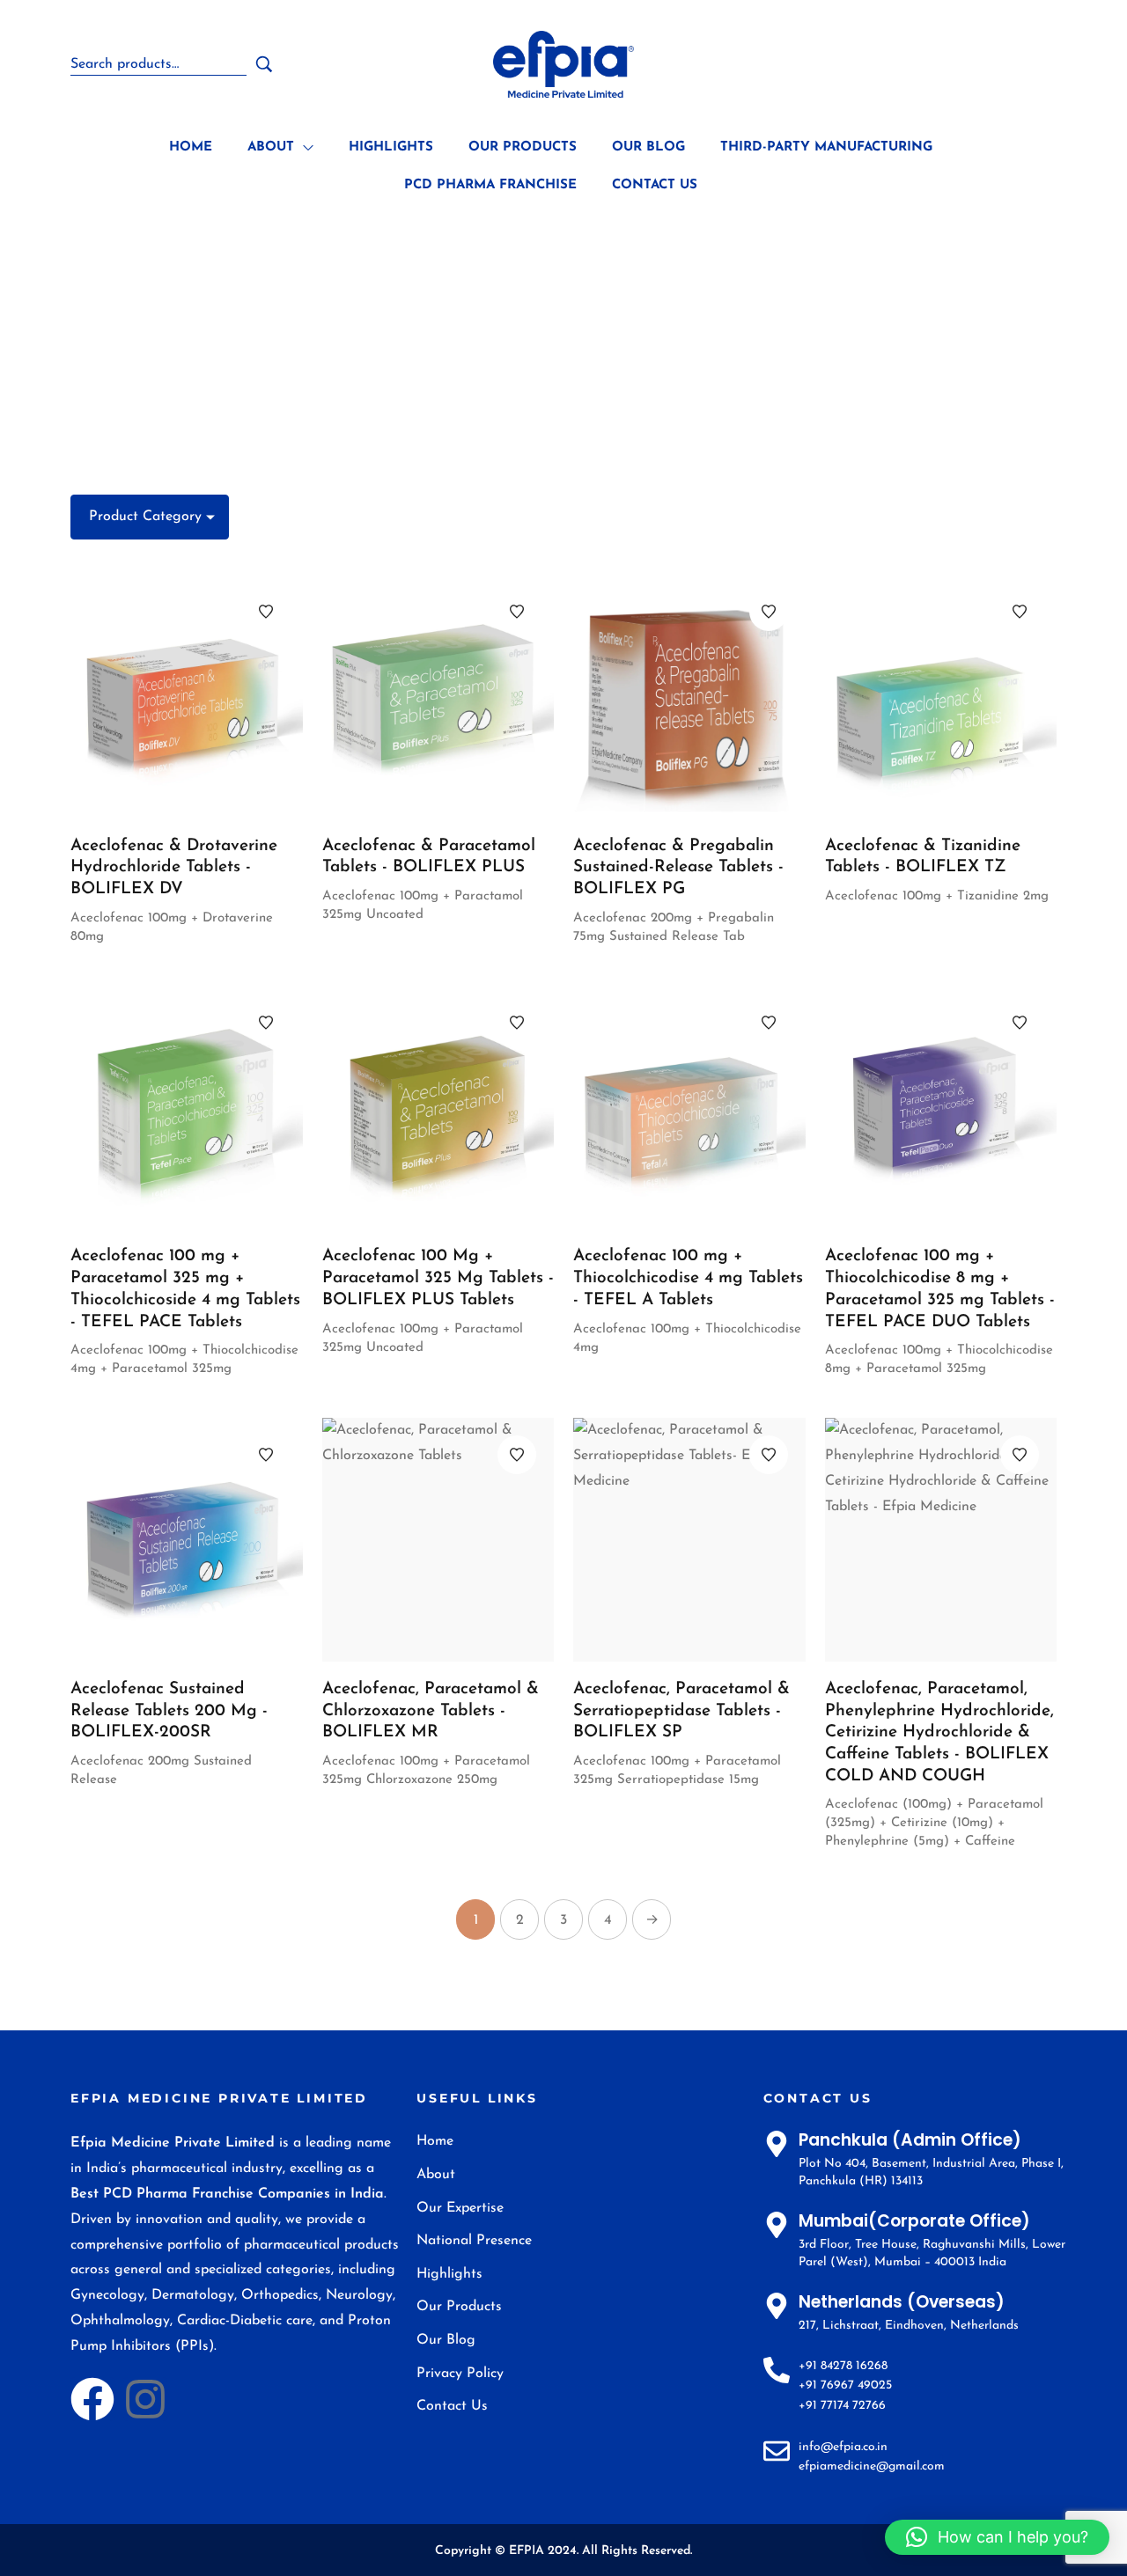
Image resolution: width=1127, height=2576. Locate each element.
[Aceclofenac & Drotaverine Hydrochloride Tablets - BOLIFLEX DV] (187, 697)
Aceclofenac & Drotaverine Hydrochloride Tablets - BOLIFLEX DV (174, 868)
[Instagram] (145, 2399)
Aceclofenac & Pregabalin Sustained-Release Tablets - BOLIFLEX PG (678, 868)
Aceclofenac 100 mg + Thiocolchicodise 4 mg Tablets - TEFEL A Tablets (688, 1278)
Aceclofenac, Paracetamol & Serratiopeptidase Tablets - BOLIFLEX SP (681, 1711)
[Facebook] (92, 2399)
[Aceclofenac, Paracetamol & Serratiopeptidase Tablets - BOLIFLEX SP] (689, 1540)
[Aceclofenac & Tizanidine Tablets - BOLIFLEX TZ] (941, 697)
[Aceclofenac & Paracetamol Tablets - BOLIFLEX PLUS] (438, 697)
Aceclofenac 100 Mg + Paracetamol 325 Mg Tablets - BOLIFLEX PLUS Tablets (438, 1278)
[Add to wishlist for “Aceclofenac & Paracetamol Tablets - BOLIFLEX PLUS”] (517, 612)
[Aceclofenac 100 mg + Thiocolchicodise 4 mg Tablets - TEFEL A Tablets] (689, 1108)
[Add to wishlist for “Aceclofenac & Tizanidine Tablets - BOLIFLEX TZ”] (1020, 612)
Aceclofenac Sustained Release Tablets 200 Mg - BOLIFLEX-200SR (169, 1711)
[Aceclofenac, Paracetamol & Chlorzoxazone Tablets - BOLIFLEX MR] (438, 1540)
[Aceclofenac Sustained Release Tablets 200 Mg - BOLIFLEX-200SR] (187, 1540)
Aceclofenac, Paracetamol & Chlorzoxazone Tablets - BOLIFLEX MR (431, 1711)
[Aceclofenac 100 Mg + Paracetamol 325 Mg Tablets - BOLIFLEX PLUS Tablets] (438, 1108)
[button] (997, 2537)
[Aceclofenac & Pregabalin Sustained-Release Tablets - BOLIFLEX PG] (689, 697)
